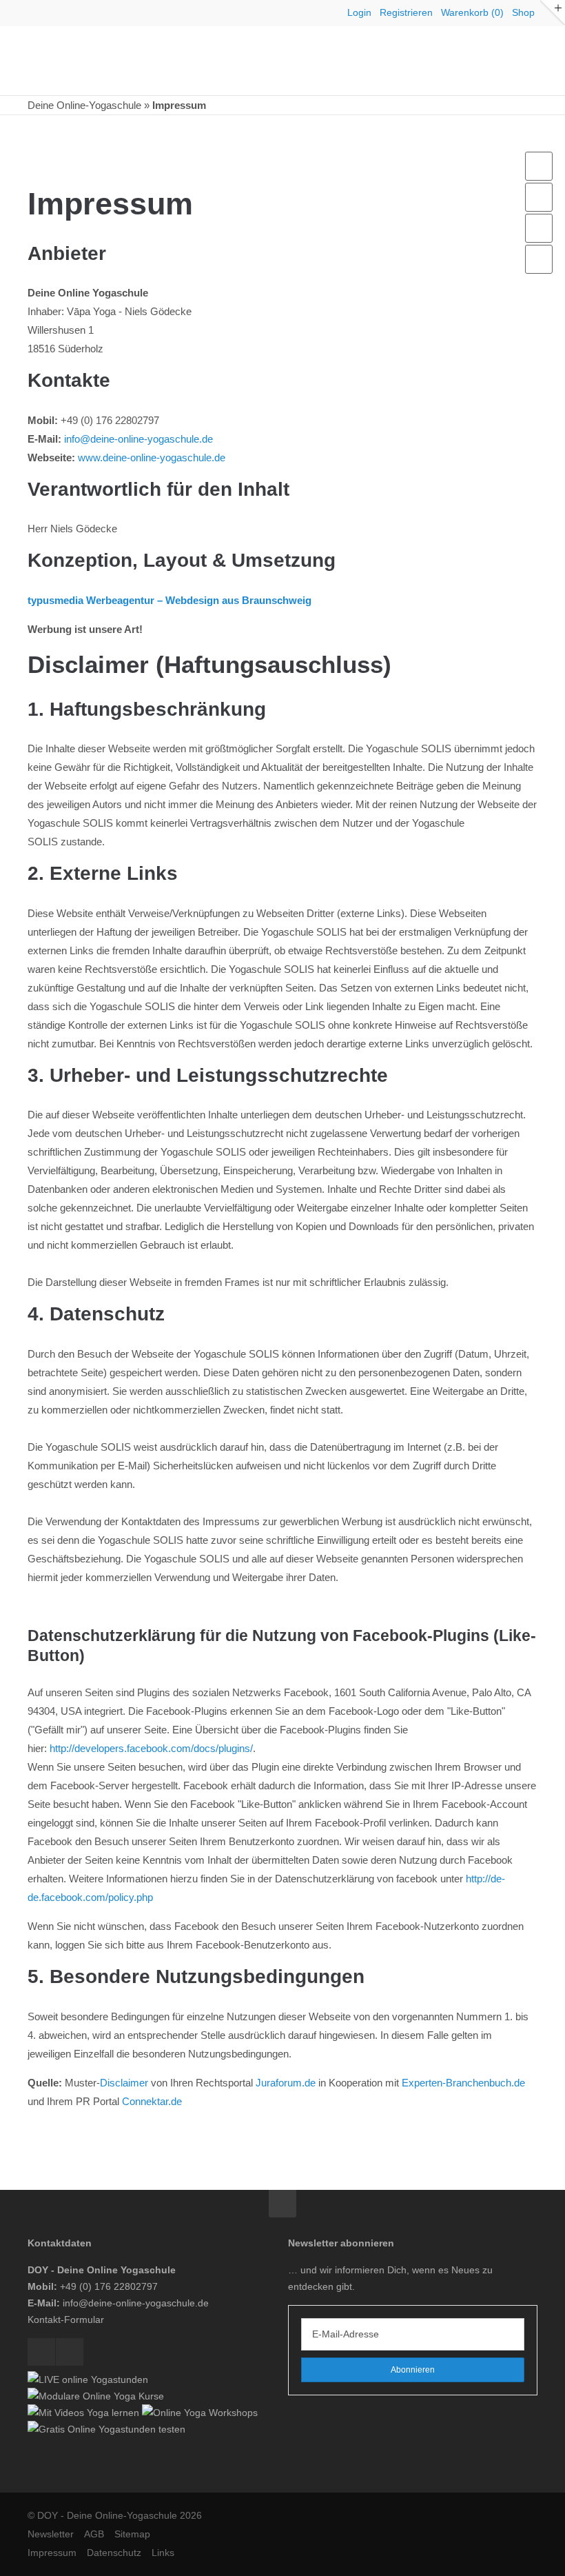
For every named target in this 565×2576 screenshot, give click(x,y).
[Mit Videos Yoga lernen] (83, 2413)
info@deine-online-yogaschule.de (138, 439)
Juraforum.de (286, 2083)
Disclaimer (124, 2083)
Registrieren (406, 12)
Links (163, 2553)
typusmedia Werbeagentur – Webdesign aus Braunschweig (169, 600)
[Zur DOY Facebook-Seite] (539, 228)
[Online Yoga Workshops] (200, 2413)
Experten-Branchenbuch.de (463, 2083)
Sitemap (132, 2534)
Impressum (52, 2553)
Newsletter (51, 2534)
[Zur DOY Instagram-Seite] (539, 259)
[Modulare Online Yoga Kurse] (96, 2396)
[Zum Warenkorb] (539, 197)
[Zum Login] (539, 166)
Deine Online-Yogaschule (84, 105)
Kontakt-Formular (66, 2320)
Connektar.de (152, 2101)
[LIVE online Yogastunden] (88, 2379)
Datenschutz (114, 2553)
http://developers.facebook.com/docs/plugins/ (151, 1748)
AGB (94, 2534)
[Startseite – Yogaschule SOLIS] (96, 61)
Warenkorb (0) (472, 12)
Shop (523, 12)
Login (359, 12)
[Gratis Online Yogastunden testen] (106, 2429)
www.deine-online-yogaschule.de (152, 457)
